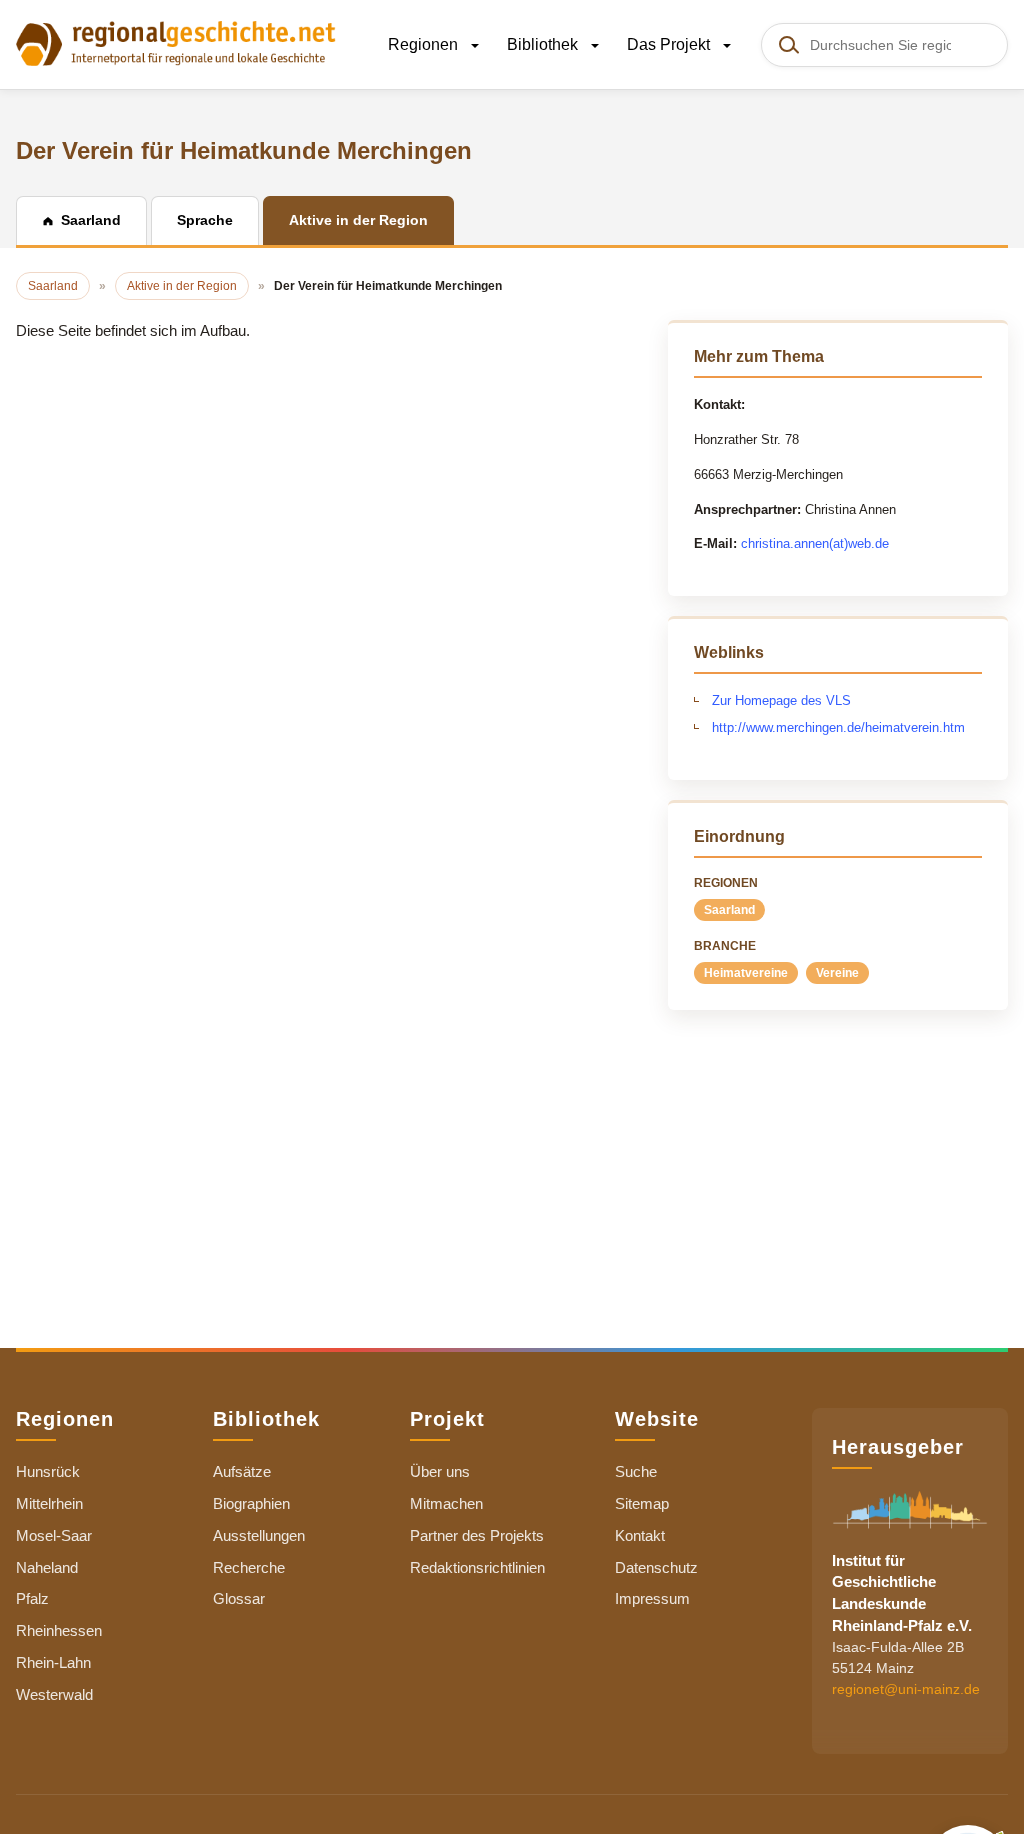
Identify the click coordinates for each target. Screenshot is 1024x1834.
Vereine (837, 973)
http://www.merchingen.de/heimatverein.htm (838, 727)
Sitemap (642, 1503)
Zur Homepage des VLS (781, 700)
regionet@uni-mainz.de (906, 1689)
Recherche (249, 1567)
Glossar (239, 1598)
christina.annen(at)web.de (815, 543)
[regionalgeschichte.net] (176, 42)
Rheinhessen (59, 1630)
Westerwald (54, 1694)
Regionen (425, 44)
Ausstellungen (259, 1535)
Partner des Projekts (477, 1535)
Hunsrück (48, 1471)
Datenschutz (656, 1567)
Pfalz (32, 1598)
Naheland (47, 1567)
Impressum (652, 1598)
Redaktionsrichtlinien (477, 1567)
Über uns (440, 1471)
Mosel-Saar (54, 1535)
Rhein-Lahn (53, 1662)
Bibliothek (544, 44)
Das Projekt (670, 44)
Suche (636, 1471)
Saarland (729, 910)
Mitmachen (446, 1503)
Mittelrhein (49, 1503)
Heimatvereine (746, 973)
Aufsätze (242, 1471)
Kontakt (640, 1535)
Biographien (251, 1503)
